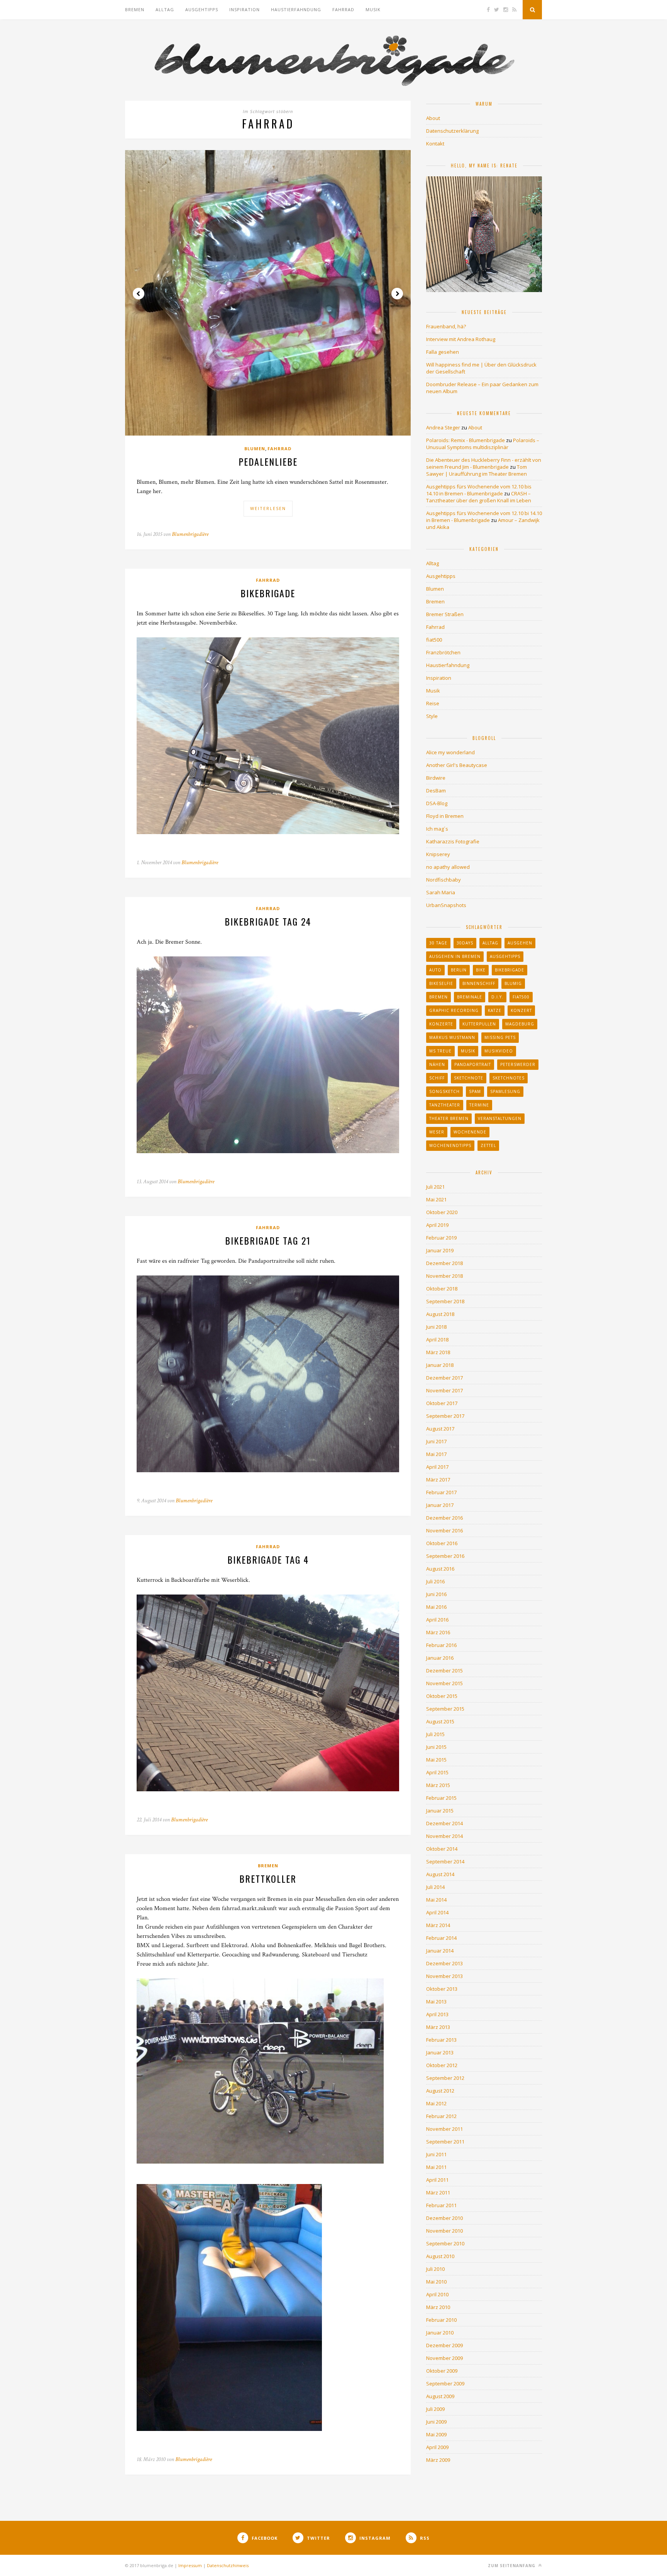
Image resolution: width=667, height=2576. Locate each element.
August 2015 (440, 1721)
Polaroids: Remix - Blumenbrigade (466, 440)
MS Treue (440, 1051)
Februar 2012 (441, 2116)
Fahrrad (343, 9)
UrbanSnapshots (446, 905)
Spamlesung (505, 1091)
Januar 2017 (440, 1505)
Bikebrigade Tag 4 (268, 1559)
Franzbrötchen (443, 652)
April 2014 (437, 1912)
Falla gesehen (443, 352)
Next (397, 294)
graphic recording (454, 1010)
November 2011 (444, 2129)
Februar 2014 (441, 1938)
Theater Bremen (449, 1118)
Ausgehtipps (202, 9)
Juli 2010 (435, 2269)
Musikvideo (499, 1051)
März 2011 (438, 2193)
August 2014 (440, 1874)
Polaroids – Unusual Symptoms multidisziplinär (483, 444)
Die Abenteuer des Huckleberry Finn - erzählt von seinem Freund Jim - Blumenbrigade (484, 463)
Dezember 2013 (444, 1963)
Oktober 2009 (442, 2371)
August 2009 (440, 2396)
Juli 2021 (435, 1187)
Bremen (135, 9)
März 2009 (438, 2460)
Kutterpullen (479, 1024)
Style (432, 716)
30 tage (438, 943)
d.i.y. (497, 997)
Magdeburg (520, 1024)
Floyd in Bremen (445, 816)
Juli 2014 (435, 1887)
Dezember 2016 (444, 1518)
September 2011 (445, 2142)
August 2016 (440, 1569)
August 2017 (440, 1429)
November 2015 (444, 1683)
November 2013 (444, 1976)
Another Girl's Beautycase (457, 765)
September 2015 (445, 1709)
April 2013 (437, 2014)
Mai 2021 (436, 1199)
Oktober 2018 (442, 1289)
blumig (513, 983)
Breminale (470, 997)
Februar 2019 (441, 1238)
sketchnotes (509, 1078)
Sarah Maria (441, 892)
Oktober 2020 (442, 1212)
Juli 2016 (435, 1581)
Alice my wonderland (450, 752)
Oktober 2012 (442, 2065)
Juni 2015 (436, 1747)
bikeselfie (441, 983)
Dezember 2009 (444, 2345)
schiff (437, 1078)
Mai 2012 (436, 2103)
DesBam (436, 791)
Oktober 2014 (442, 1849)
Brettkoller (268, 1878)
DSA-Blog (437, 803)
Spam (475, 1091)
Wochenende (470, 1132)
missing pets (500, 1037)
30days (465, 943)
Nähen (437, 1064)
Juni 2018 (436, 1327)
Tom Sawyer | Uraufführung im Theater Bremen (477, 470)
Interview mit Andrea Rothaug (461, 339)
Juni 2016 (436, 1594)
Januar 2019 (440, 1250)
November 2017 (444, 1390)
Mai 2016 (436, 1607)
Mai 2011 (436, 2167)
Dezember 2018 (444, 1263)
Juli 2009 (435, 2409)
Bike (481, 970)
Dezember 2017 (444, 1378)
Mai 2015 (436, 1760)
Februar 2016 (441, 1645)
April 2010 (437, 2294)
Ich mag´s (437, 829)
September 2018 (445, 1301)
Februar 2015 (441, 1798)
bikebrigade (510, 970)
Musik (373, 9)
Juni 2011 (436, 2154)
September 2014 (445, 1861)
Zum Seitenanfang (512, 2566)
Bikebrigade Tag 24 (268, 921)
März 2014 (438, 1925)
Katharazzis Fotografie (453, 841)
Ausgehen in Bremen (455, 956)
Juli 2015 (435, 1734)
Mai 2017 (436, 1454)
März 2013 (438, 2027)
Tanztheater (445, 1105)
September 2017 (445, 1416)
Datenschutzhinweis (228, 2565)
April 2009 (437, 2447)
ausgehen (520, 943)
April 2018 (437, 1340)
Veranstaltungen (500, 1118)
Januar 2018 (440, 1365)
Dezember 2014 (444, 1823)
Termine (479, 1105)
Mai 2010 (436, 2282)
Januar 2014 (440, 1951)
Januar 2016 (440, 1658)
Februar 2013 (441, 2040)
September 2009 (445, 2383)
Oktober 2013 (442, 1989)
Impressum (190, 2565)
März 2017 (438, 1480)
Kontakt (435, 144)
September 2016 (445, 1556)
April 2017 (437, 1467)
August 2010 (440, 2256)
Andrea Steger (443, 427)
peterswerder (518, 1064)
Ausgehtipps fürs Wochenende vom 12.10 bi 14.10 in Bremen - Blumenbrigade (484, 517)
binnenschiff (479, 983)
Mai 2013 (436, 2002)
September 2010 (445, 2243)
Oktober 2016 (442, 1543)
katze (495, 1010)
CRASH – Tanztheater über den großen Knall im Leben (479, 497)
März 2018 (438, 1352)
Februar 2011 (441, 2205)
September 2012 (445, 2078)
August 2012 (440, 2091)
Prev (139, 294)
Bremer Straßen (445, 614)
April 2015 (437, 1772)
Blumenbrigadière (190, 534)
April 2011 (437, 2180)
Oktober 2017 (442, 1403)
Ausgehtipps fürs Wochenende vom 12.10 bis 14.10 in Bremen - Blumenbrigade (479, 490)
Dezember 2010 (444, 2218)
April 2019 (437, 1225)
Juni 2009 (436, 2422)
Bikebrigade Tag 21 (268, 1240)
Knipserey (438, 854)
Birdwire (436, 778)
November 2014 (444, 1836)
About (433, 118)
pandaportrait (473, 1064)
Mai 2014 (436, 1900)
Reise (433, 703)
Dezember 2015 (444, 1671)
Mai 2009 (436, 2434)
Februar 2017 (441, 1492)
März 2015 (438, 1785)
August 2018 (440, 1314)
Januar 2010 (440, 2333)
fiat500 (434, 640)
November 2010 (444, 2231)
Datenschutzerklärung (452, 131)
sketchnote (469, 1078)
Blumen (255, 448)
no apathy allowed (448, 867)
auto (435, 970)
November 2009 (444, 2358)
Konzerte (441, 1024)
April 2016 (437, 1620)
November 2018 (444, 1276)
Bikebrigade (268, 593)
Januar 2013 (440, 2052)
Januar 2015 (440, 1811)
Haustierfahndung (296, 9)
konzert (521, 1010)
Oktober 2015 (442, 1696)
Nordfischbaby (444, 880)
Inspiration (245, 9)
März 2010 (438, 2307)
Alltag (165, 9)
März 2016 (438, 1632)
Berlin (459, 970)
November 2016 (444, 1530)
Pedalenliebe (268, 461)
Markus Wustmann (452, 1037)
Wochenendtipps (450, 1145)
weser (437, 1132)
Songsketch (444, 1091)
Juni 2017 (436, 1441)
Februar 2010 (441, 2320)
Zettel (488, 1145)
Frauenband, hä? (446, 326)
